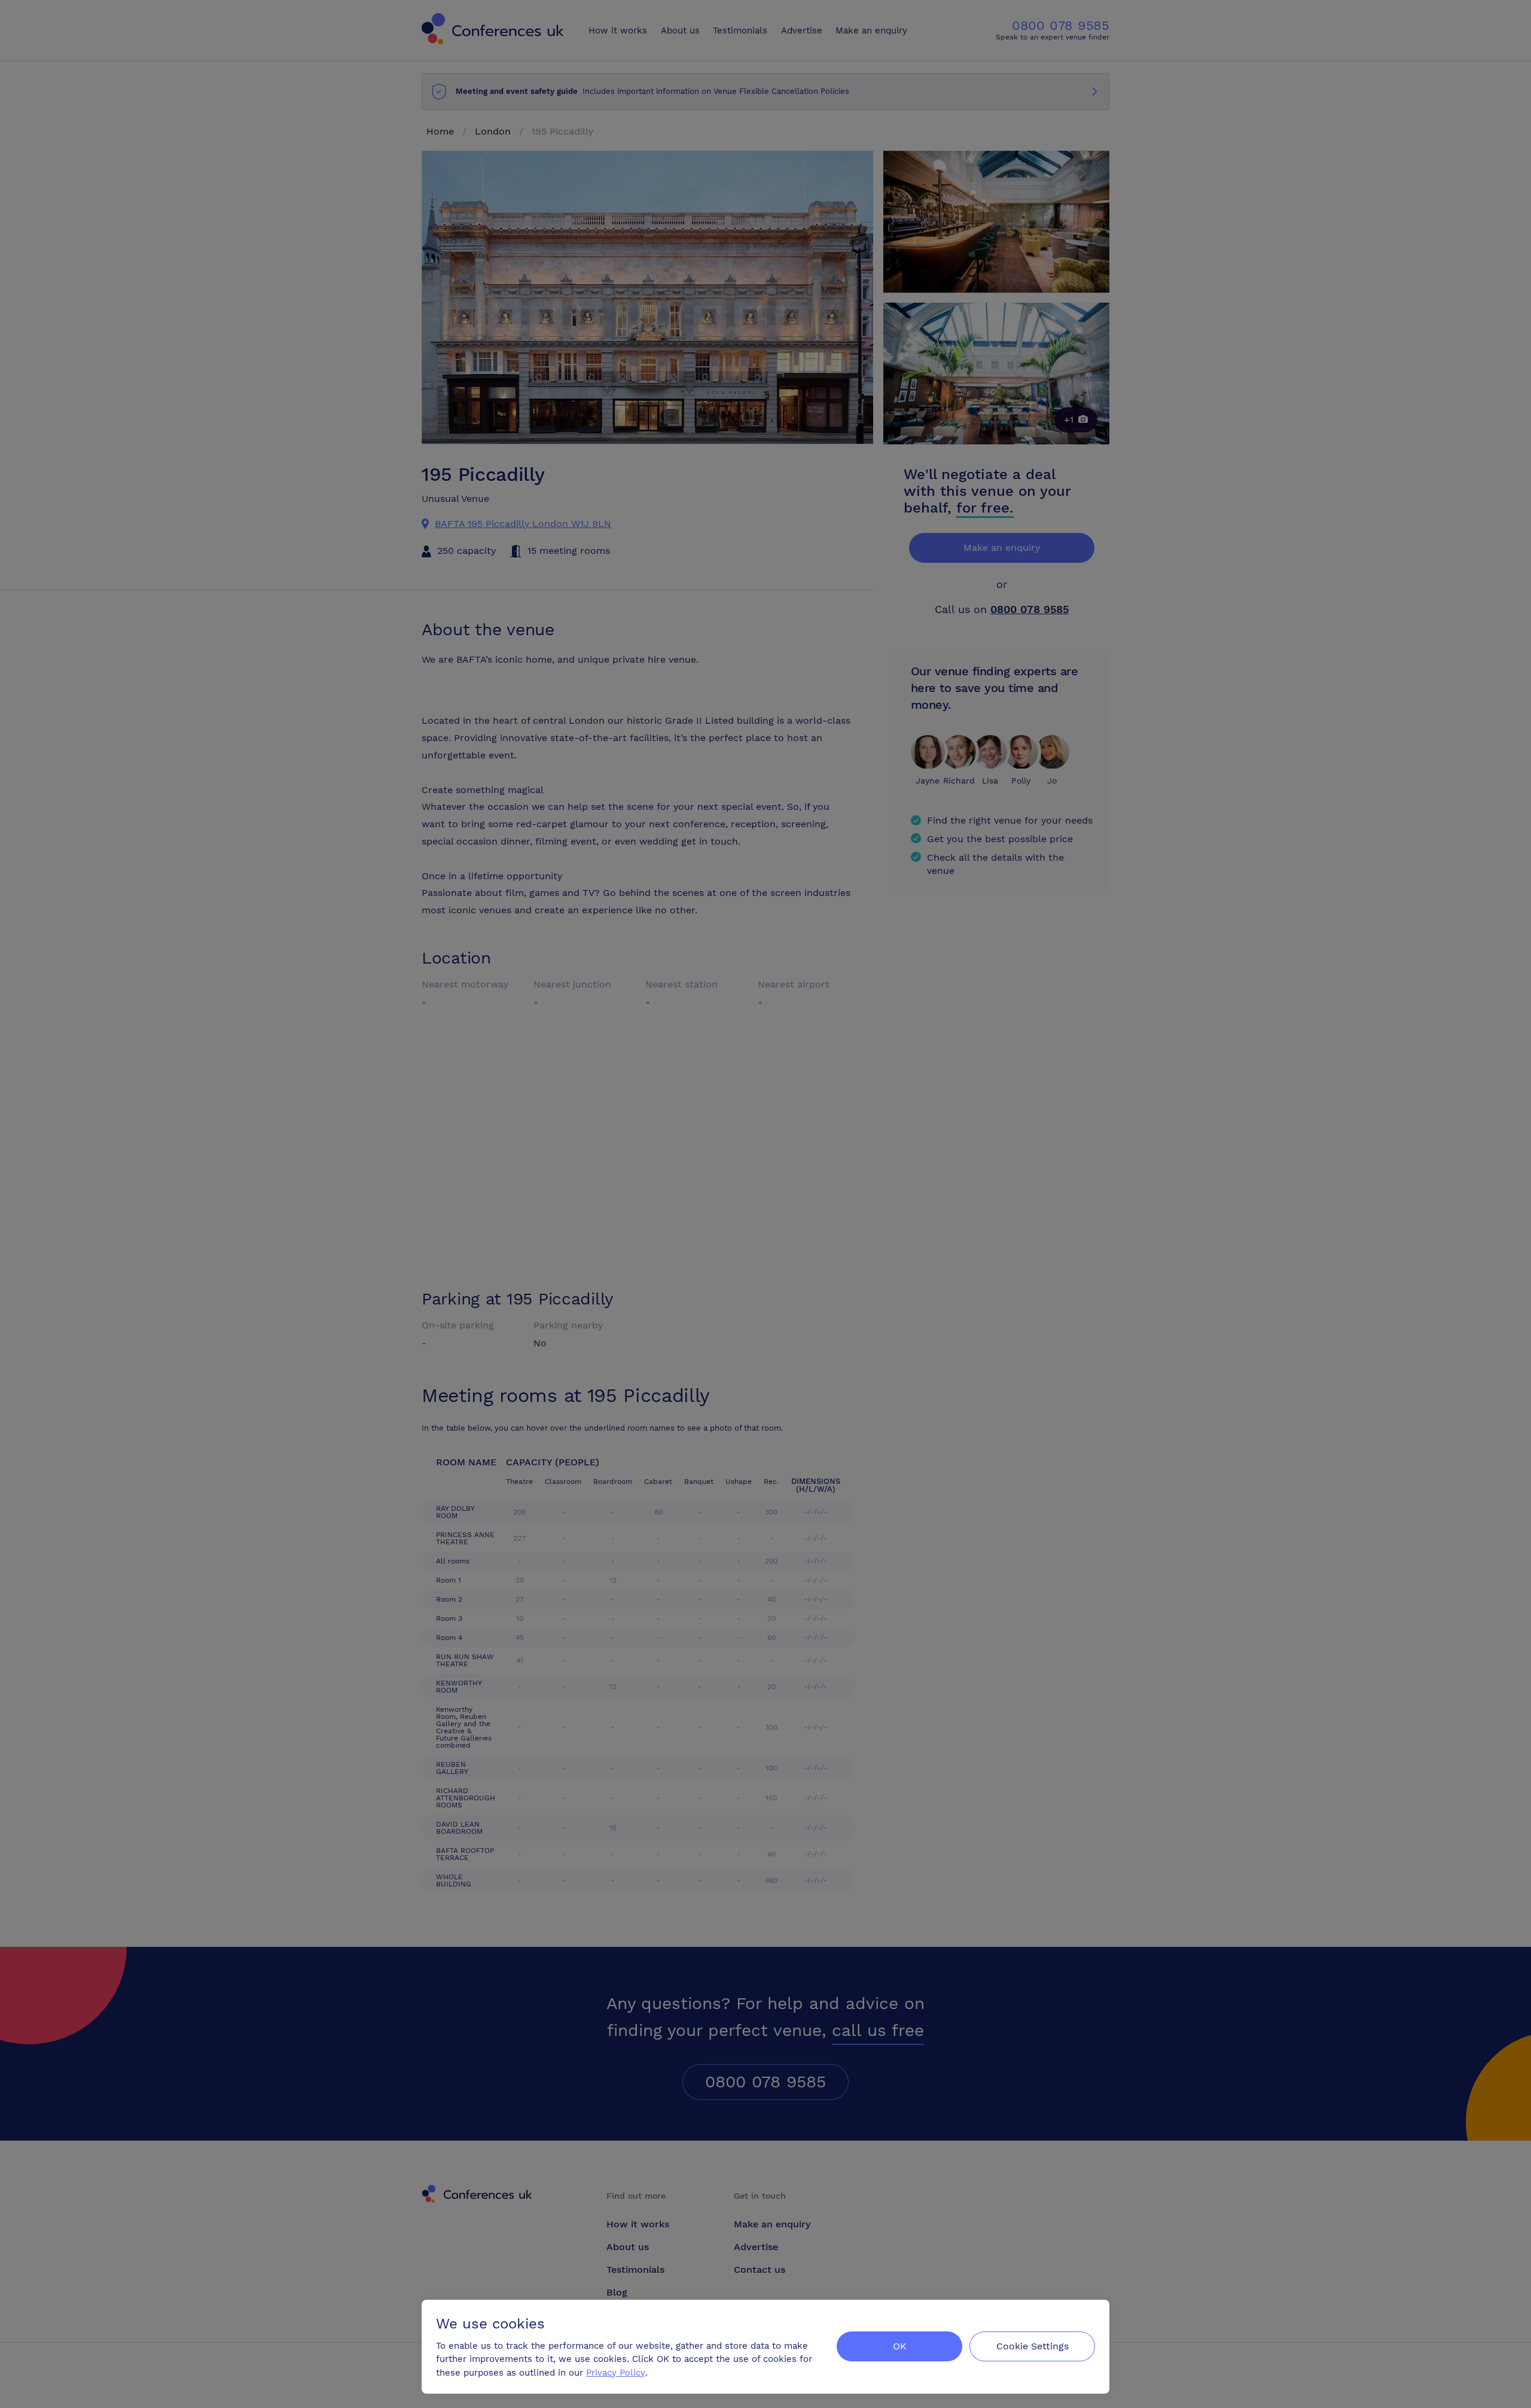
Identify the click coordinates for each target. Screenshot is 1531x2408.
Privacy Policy (616, 2373)
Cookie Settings (1033, 2346)
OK (900, 2346)
